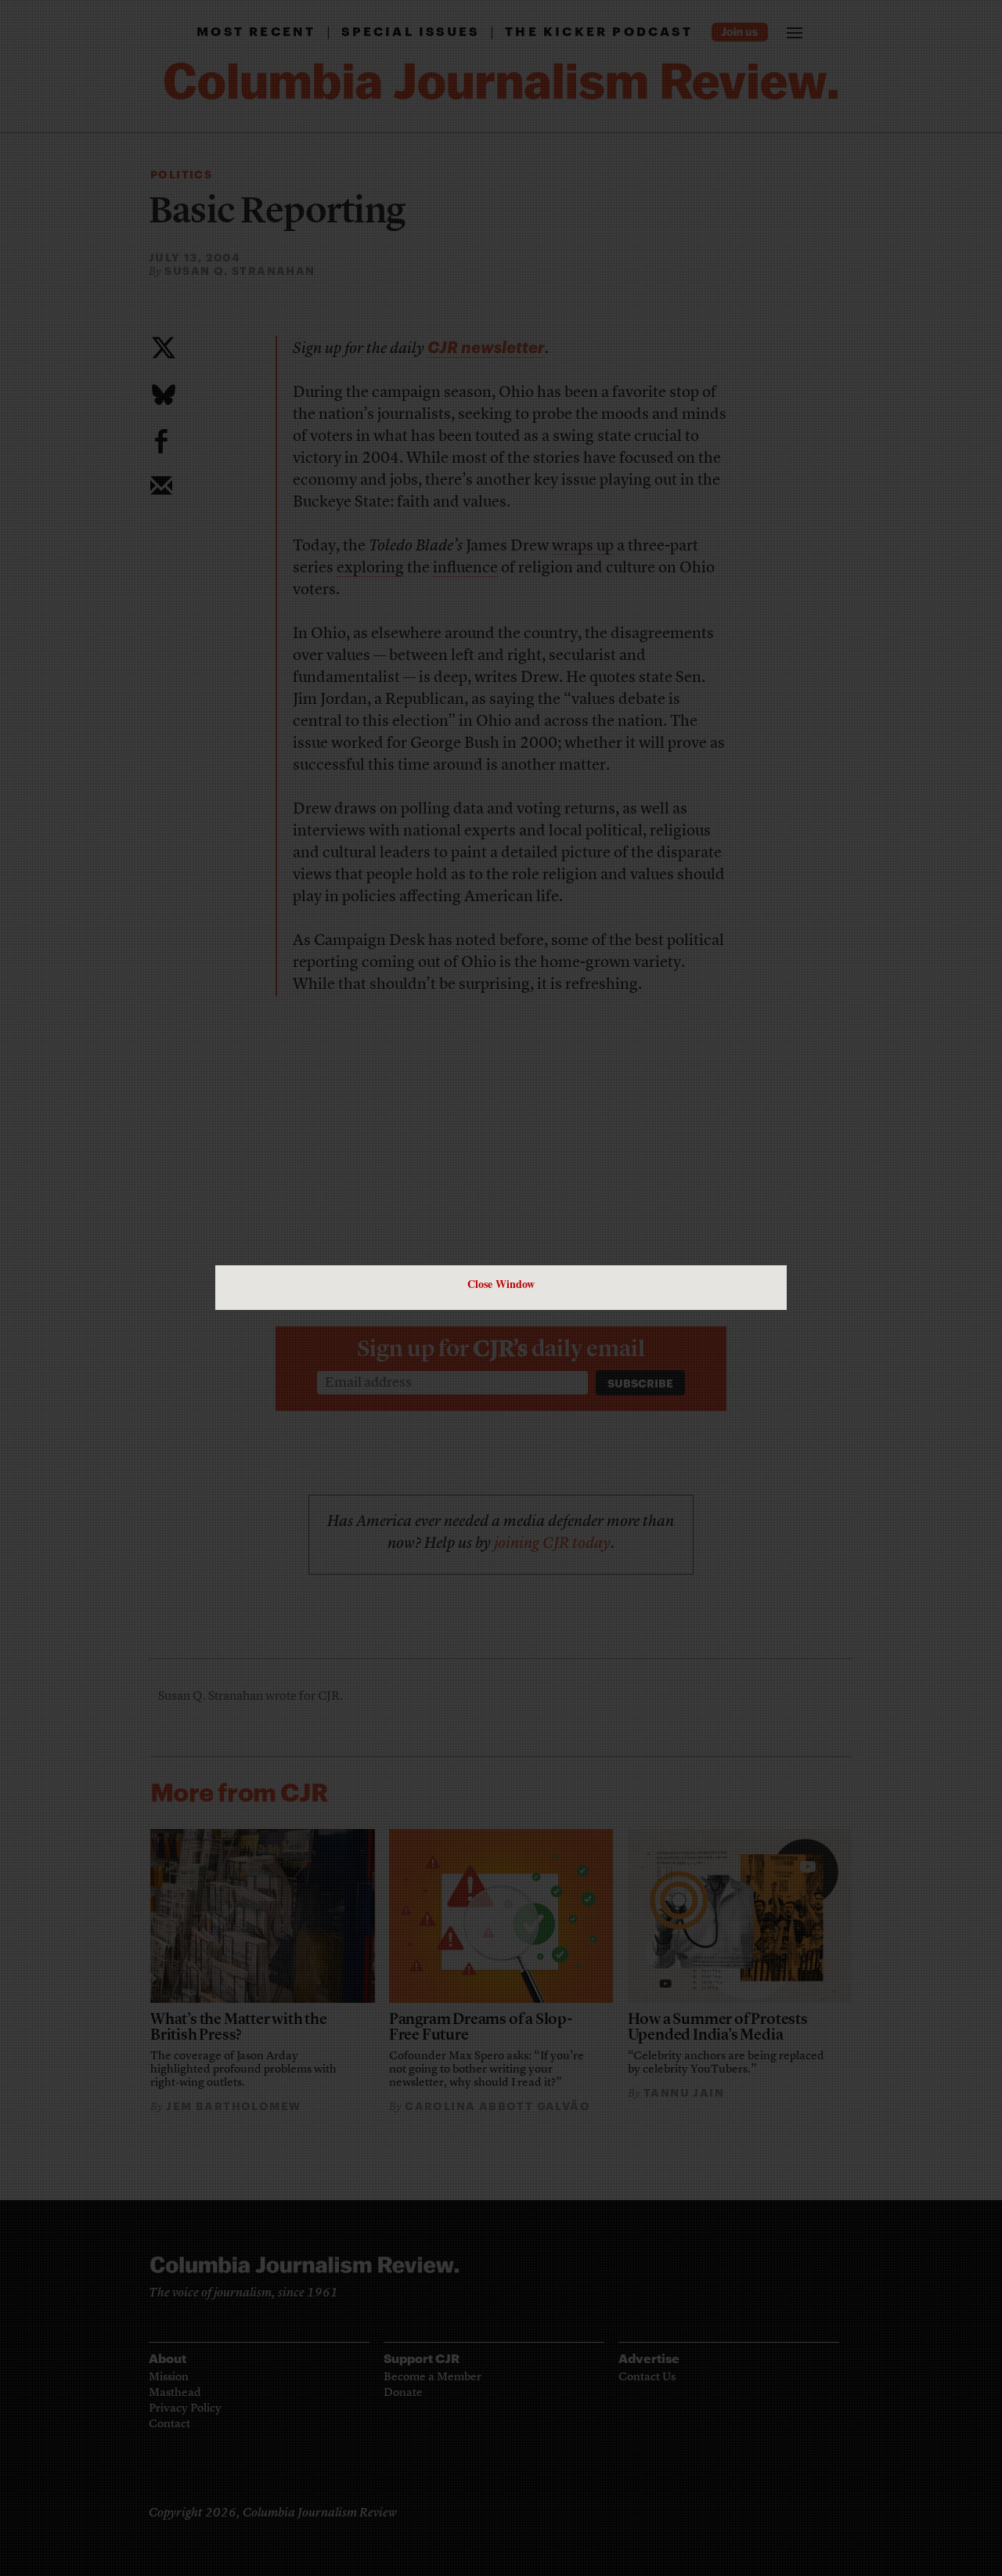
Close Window (501, 1284)
